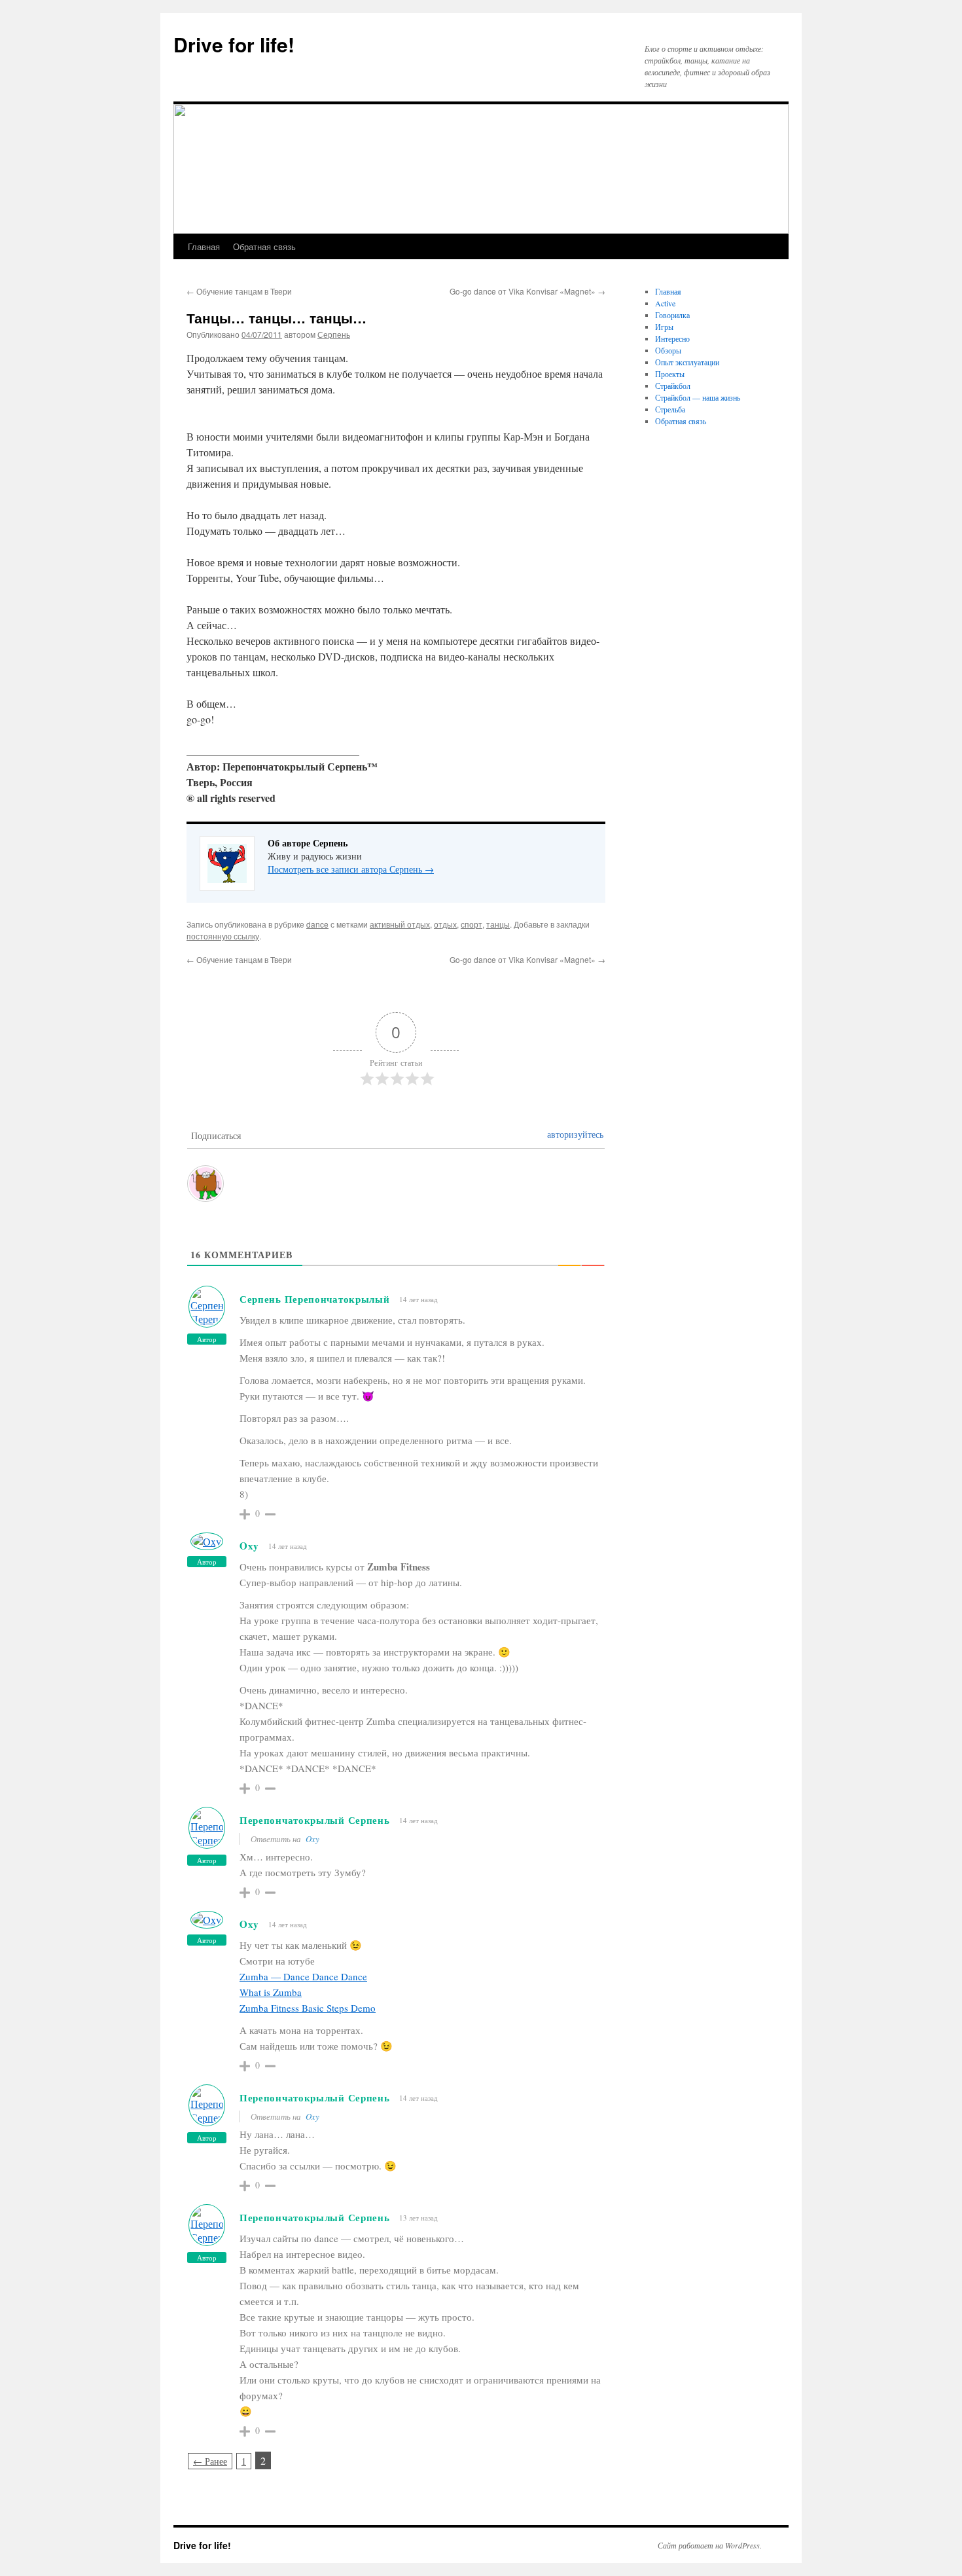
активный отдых (400, 924)
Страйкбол (673, 386)
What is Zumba (271, 1992)
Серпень (334, 334)
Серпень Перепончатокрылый (315, 1299)
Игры (664, 327)
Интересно (672, 338)
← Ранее (210, 2461)
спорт (472, 924)
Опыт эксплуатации (687, 362)
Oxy (249, 1546)
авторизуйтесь (575, 1134)
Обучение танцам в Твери (239, 291)
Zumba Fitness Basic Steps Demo (308, 2008)
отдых (445, 924)
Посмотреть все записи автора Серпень (351, 869)
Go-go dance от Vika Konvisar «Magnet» (527, 291)
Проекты (670, 374)
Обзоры (668, 350)
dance (317, 924)
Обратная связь (264, 246)
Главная (204, 246)
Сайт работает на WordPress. (710, 2545)
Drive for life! (234, 44)
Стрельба (670, 409)
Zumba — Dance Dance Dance (303, 1976)
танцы (498, 924)
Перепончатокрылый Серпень (315, 1820)
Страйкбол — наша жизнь (698, 397)
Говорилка (672, 315)
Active (665, 303)
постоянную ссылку (223, 936)
